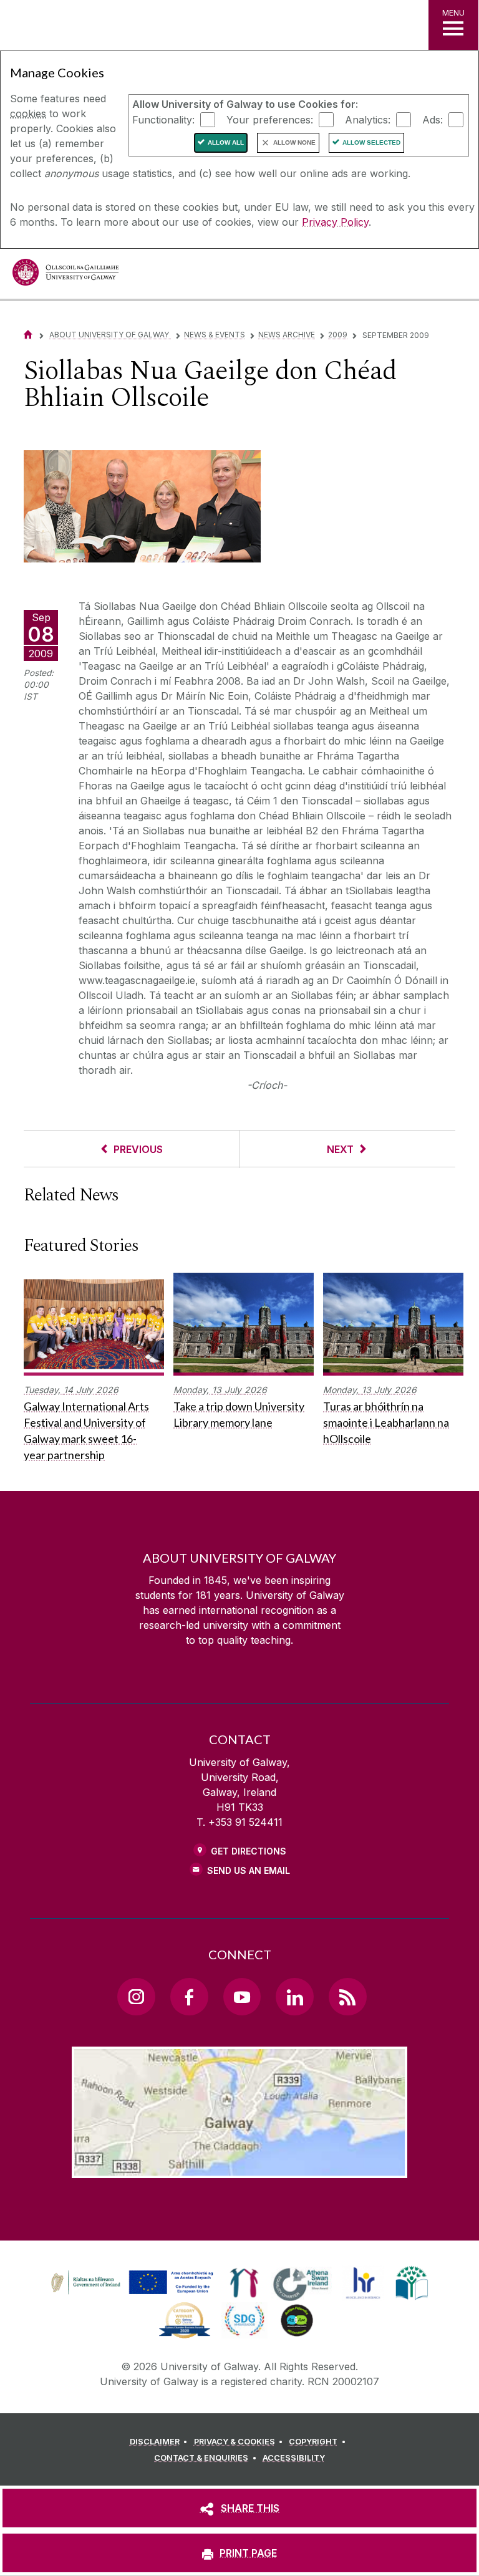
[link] (130, 2283)
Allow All (226, 142)
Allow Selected (371, 142)
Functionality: (163, 119)
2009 (338, 335)
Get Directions (249, 1851)
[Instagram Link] (136, 1997)
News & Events (215, 335)
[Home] (28, 335)
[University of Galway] (65, 275)
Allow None (294, 142)
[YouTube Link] (242, 1997)
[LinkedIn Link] (294, 1997)
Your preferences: (270, 119)
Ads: (433, 119)
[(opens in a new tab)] (133, 2294)
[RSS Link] (347, 1997)
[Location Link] (239, 2168)
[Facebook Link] (189, 1997)
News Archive (287, 335)
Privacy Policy (335, 222)
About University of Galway (110, 335)
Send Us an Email (249, 1870)
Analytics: (368, 119)
